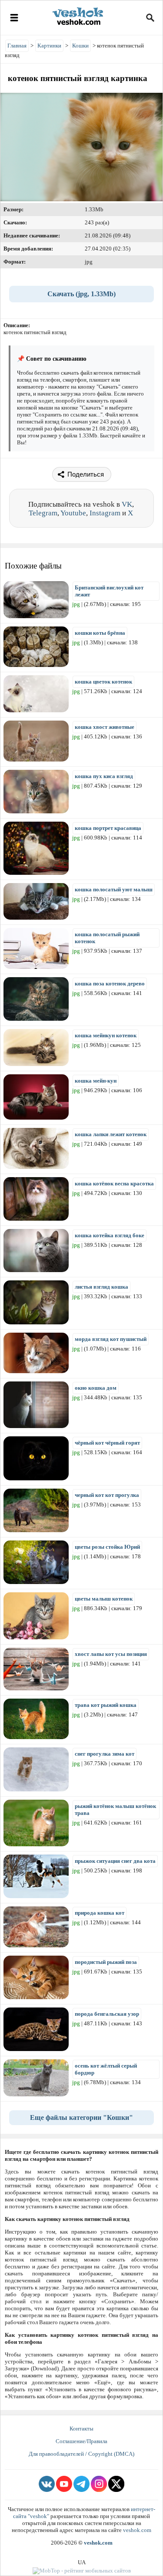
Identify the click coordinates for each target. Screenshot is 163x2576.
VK (127, 504)
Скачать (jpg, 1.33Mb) (81, 294)
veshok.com (137, 2530)
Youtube (73, 513)
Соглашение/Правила (81, 2441)
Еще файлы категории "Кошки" (81, 2117)
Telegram (43, 513)
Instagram (105, 513)
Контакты (81, 2429)
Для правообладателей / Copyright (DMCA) (81, 2454)
